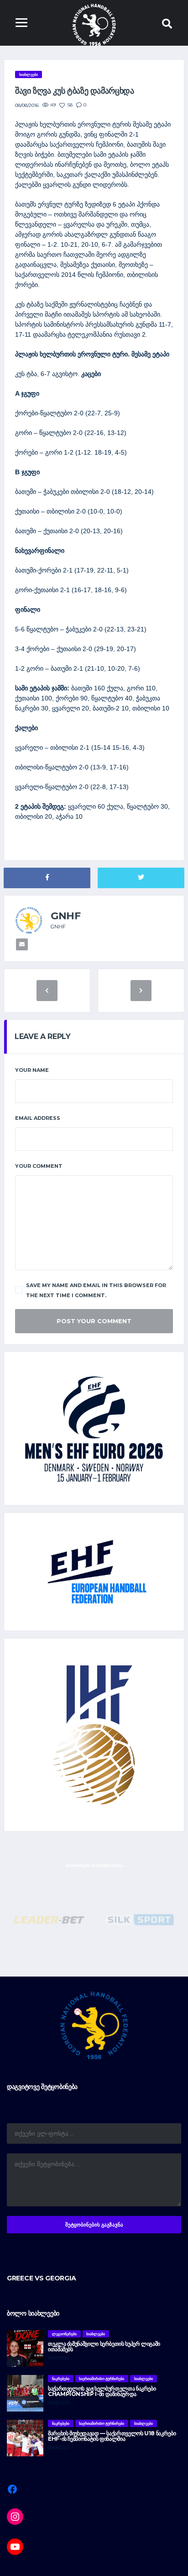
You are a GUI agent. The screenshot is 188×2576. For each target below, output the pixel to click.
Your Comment (39, 1166)
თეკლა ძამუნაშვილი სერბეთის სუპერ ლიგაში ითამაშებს (104, 2346)
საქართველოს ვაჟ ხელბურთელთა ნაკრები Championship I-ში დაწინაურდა (102, 2391)
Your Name (32, 1070)
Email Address (38, 1118)
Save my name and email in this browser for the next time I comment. (96, 1290)
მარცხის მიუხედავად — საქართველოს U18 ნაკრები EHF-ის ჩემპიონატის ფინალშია (112, 2436)
